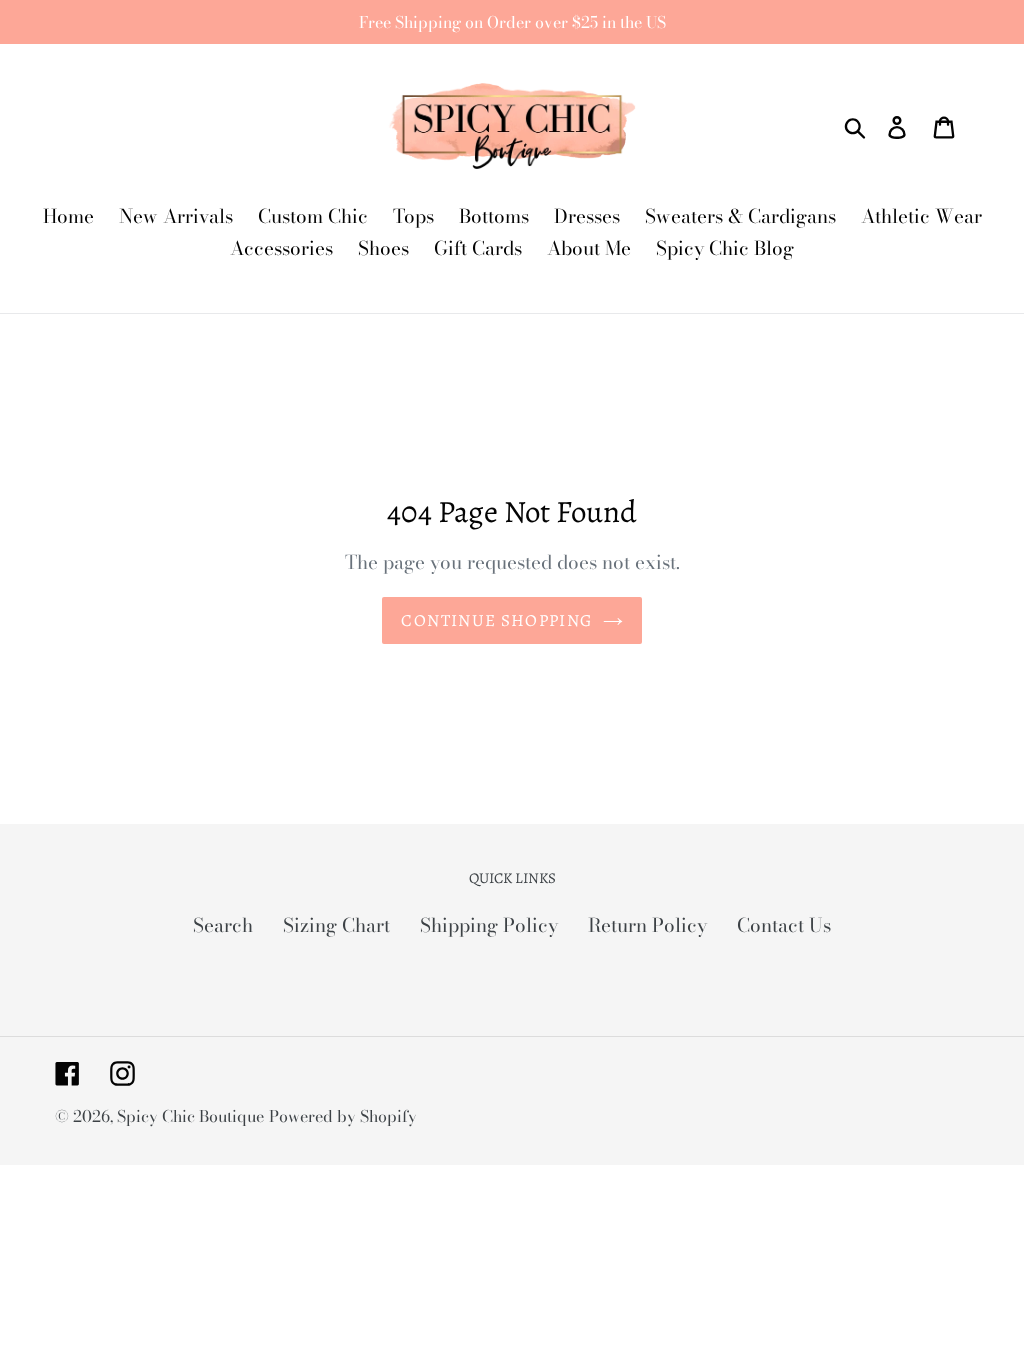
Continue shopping (496, 620)
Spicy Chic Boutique (190, 1116)
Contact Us (784, 925)
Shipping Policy (489, 925)
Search (223, 925)
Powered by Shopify (343, 1116)
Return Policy (647, 925)
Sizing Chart (336, 925)
